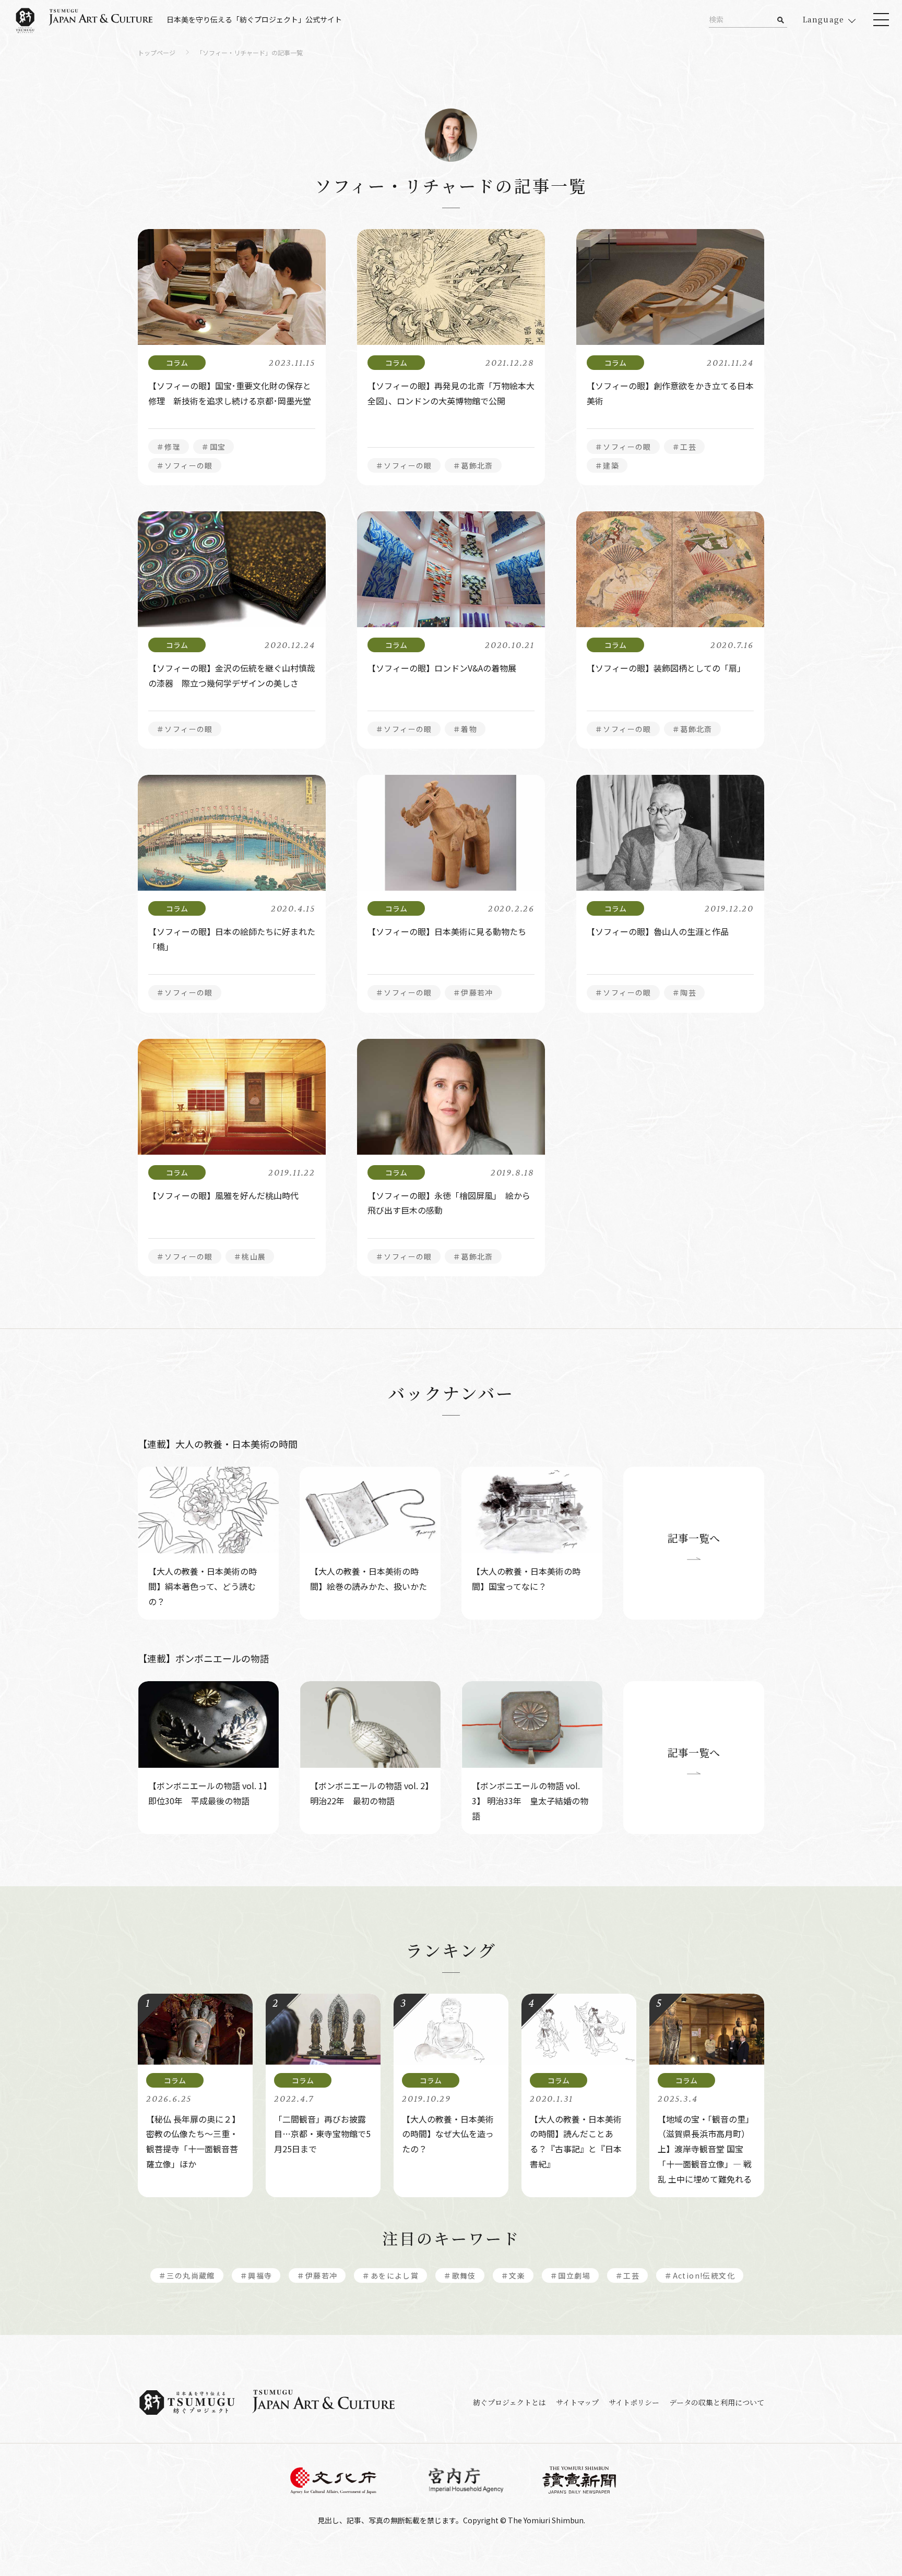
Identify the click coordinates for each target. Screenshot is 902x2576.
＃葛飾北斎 (473, 465)
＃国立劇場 (570, 2275)
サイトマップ (577, 2402)
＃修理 (169, 447)
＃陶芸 (684, 992)
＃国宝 (213, 447)
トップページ (157, 53)
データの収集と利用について (717, 2402)
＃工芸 (684, 447)
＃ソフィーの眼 (185, 465)
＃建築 (607, 465)
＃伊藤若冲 (473, 992)
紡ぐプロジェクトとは (509, 2402)
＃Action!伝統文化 (700, 2275)
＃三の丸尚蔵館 (187, 2275)
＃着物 (465, 729)
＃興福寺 (256, 2275)
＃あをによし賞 (390, 2275)
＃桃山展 (250, 1256)
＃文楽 (513, 2275)
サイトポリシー (634, 2402)
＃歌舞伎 (460, 2275)
